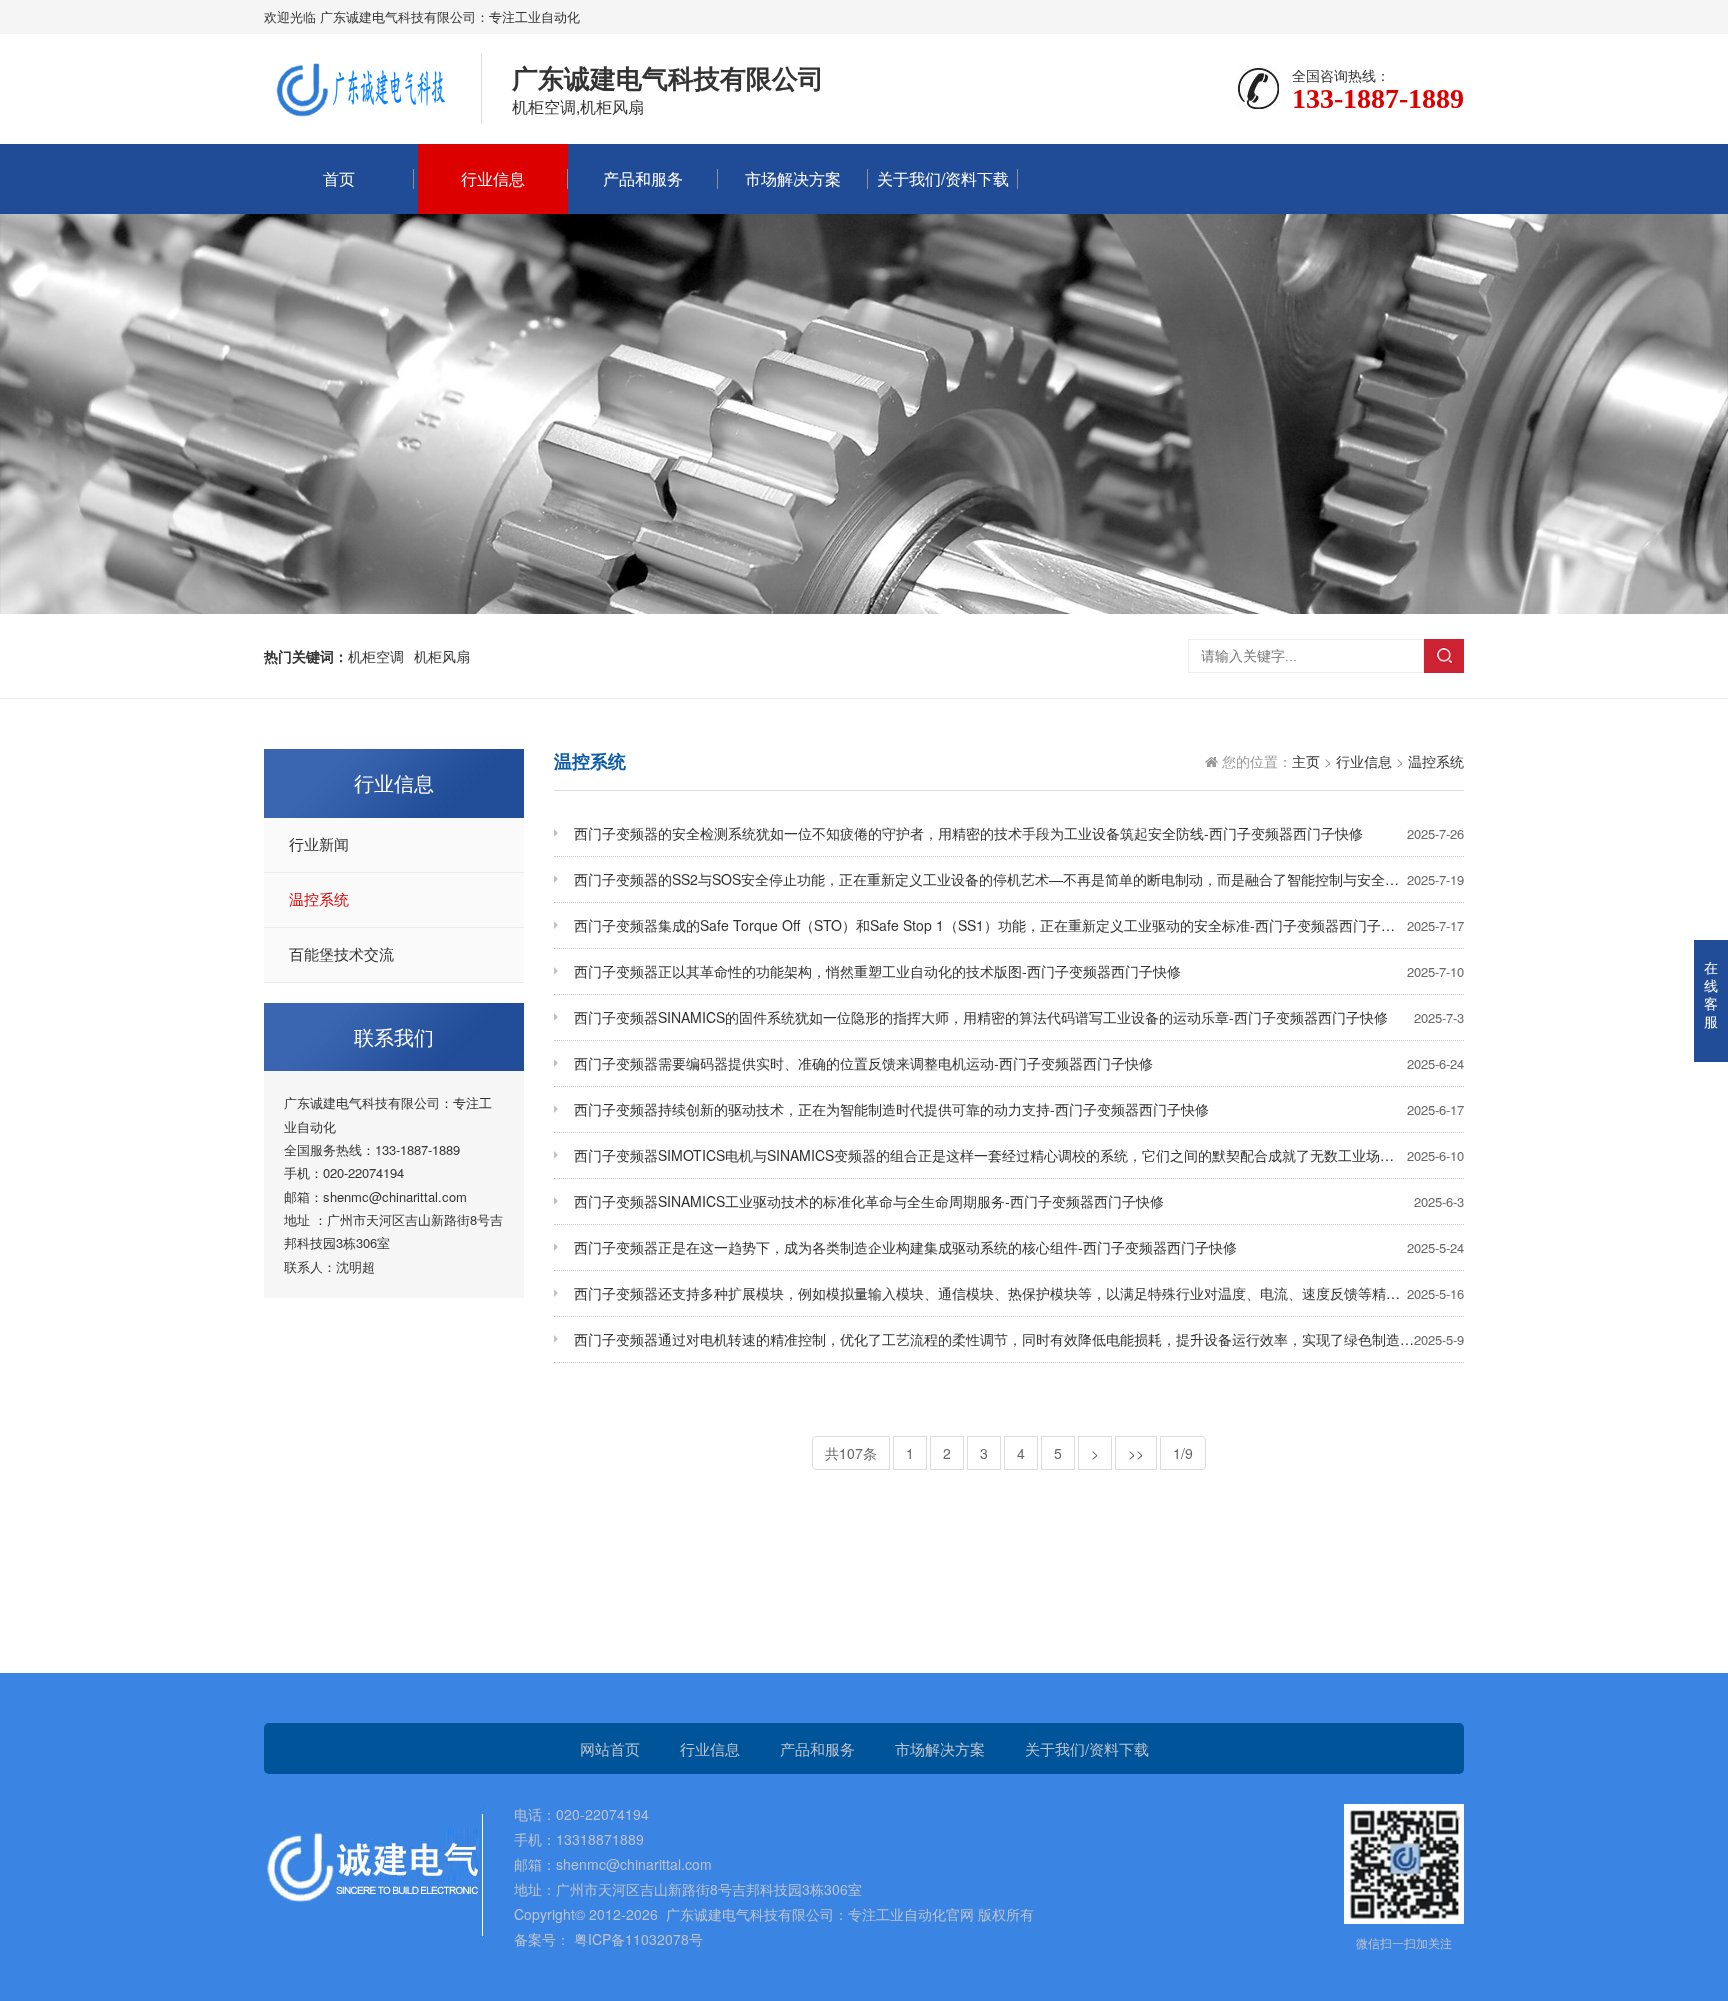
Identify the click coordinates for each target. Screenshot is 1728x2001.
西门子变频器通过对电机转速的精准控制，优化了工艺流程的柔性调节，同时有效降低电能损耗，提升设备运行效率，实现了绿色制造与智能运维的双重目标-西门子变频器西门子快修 (1019, 1339)
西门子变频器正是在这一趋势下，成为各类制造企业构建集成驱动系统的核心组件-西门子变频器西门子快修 (1019, 1247)
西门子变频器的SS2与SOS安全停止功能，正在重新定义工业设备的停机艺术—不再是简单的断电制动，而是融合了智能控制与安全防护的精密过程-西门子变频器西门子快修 (1019, 879)
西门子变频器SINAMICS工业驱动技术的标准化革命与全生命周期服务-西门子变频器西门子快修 (1019, 1201)
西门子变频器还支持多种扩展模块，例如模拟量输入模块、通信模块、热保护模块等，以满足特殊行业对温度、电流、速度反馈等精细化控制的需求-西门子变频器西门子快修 (1019, 1293)
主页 (1306, 761)
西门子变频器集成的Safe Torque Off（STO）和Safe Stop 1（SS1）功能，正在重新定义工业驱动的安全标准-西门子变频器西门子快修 (1019, 925)
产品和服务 (643, 178)
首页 (339, 178)
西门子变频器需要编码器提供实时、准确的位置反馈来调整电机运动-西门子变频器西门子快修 (1019, 1063)
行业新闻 (319, 845)
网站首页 (610, 1748)
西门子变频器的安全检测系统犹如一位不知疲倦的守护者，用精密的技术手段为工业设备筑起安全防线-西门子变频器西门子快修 (1019, 833)
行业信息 (493, 178)
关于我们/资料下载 (943, 178)
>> (1136, 1453)
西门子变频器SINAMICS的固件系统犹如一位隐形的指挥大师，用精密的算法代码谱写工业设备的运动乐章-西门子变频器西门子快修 (1019, 1017)
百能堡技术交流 (341, 955)
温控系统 (319, 900)
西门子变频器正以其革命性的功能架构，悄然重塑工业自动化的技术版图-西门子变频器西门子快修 (1019, 971)
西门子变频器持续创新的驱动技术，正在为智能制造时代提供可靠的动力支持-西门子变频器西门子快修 (1019, 1109)
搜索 (1444, 656)
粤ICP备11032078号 (636, 1939)
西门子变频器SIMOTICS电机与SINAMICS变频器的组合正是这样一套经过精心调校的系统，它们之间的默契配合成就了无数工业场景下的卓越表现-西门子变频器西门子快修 (1019, 1155)
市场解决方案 (793, 178)
